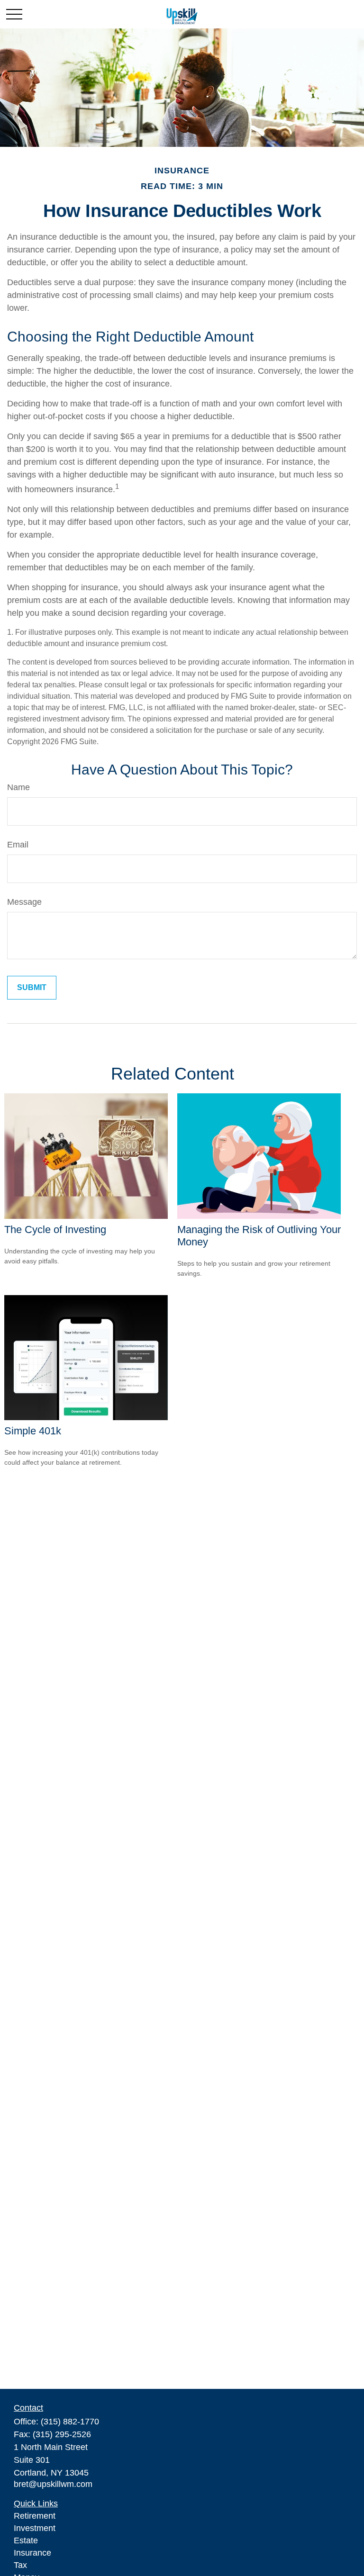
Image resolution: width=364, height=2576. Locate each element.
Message (24, 902)
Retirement (35, 2516)
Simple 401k (33, 1431)
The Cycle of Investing (55, 1229)
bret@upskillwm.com (53, 2484)
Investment (35, 2528)
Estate (26, 2540)
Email (18, 845)
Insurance (32, 2553)
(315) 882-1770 (70, 2422)
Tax (20, 2565)
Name (18, 787)
